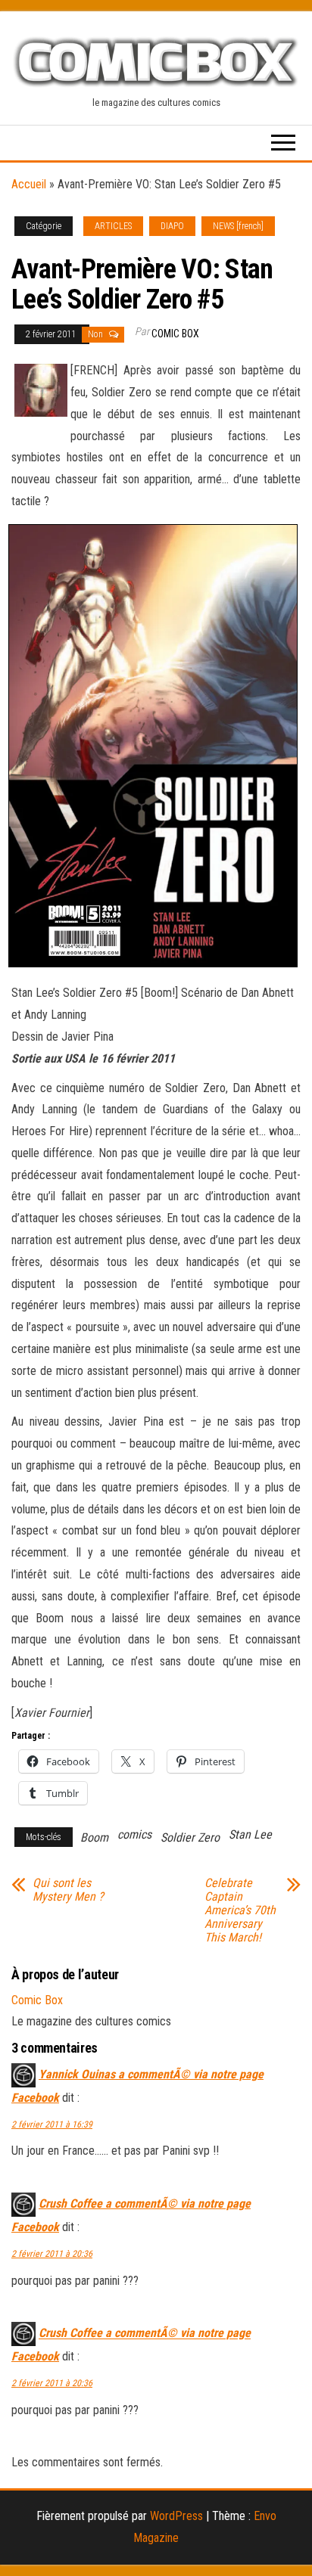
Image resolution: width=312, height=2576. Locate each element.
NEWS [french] (238, 226)
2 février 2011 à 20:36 (52, 2254)
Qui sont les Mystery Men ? (68, 1890)
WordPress (176, 2516)
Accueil (29, 184)
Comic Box (175, 334)
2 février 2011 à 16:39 (52, 2124)
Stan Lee (250, 1834)
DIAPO (172, 226)
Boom (94, 1837)
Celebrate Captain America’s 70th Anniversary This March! (240, 1910)
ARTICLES (113, 226)
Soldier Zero (190, 1837)
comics (134, 1834)
